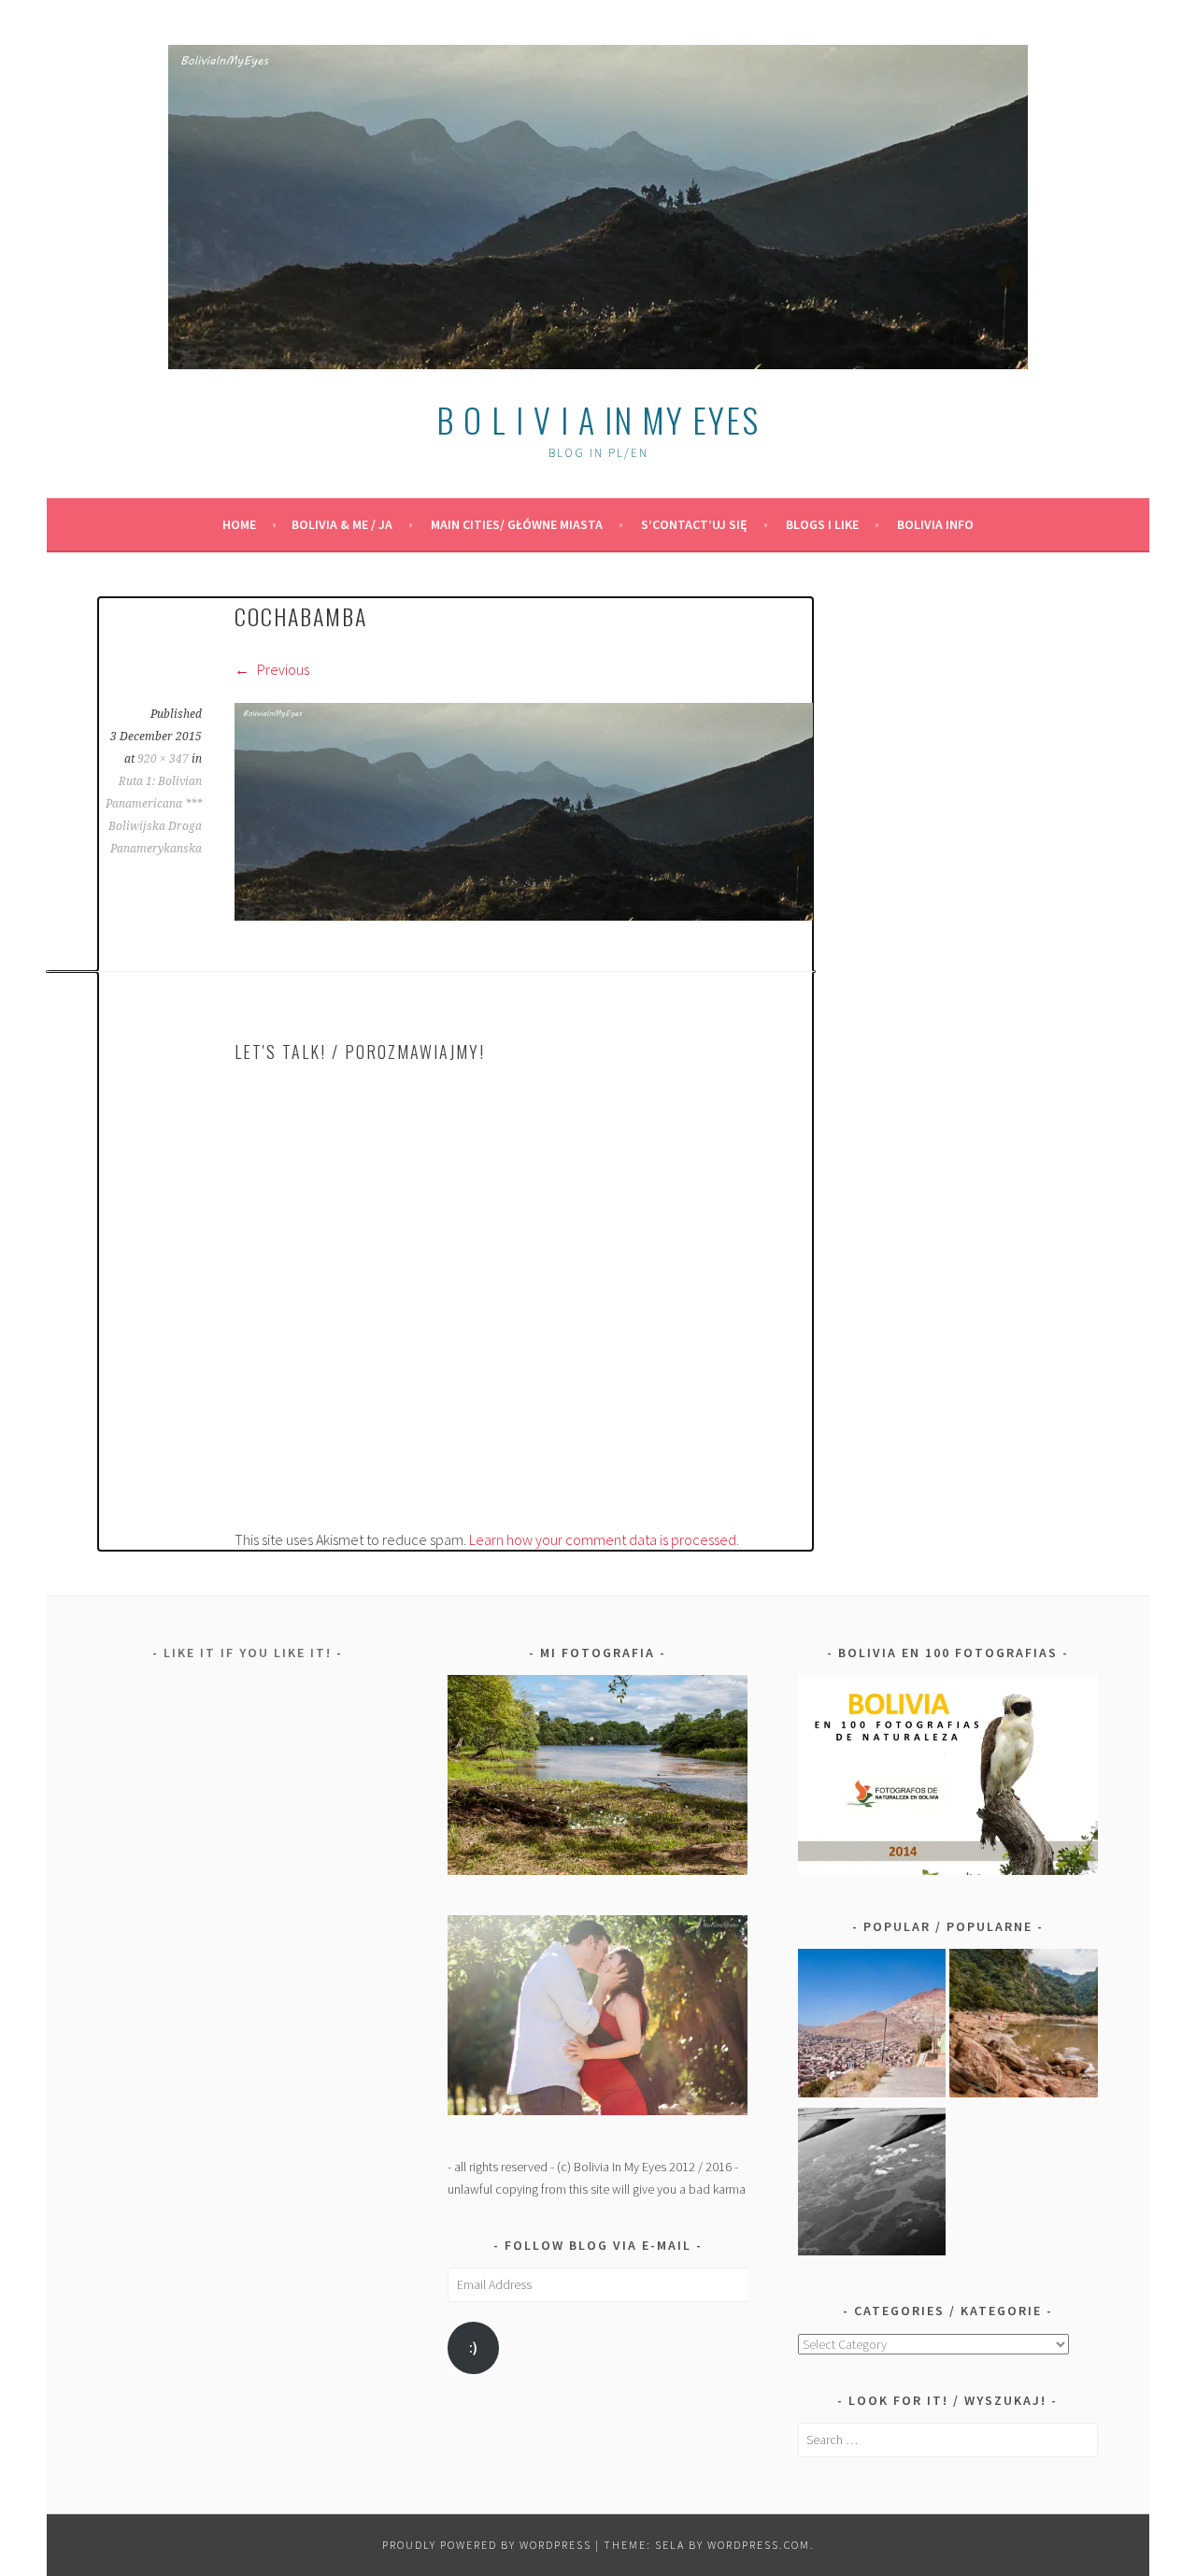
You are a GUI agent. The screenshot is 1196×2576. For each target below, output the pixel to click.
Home (239, 524)
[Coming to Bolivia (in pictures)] (872, 2185)
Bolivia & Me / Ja (342, 524)
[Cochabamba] (524, 915)
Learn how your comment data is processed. (604, 1539)
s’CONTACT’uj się (694, 524)
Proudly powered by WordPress (487, 2545)
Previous (282, 669)
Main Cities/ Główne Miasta (517, 524)
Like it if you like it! (248, 1653)
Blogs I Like (822, 524)
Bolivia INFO (935, 524)
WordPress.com (759, 2545)
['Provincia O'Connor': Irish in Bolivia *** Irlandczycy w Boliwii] (1024, 2026)
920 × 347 (163, 759)
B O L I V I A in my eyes (598, 419)
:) (473, 2347)
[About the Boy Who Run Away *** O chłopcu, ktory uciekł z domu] (872, 2026)
